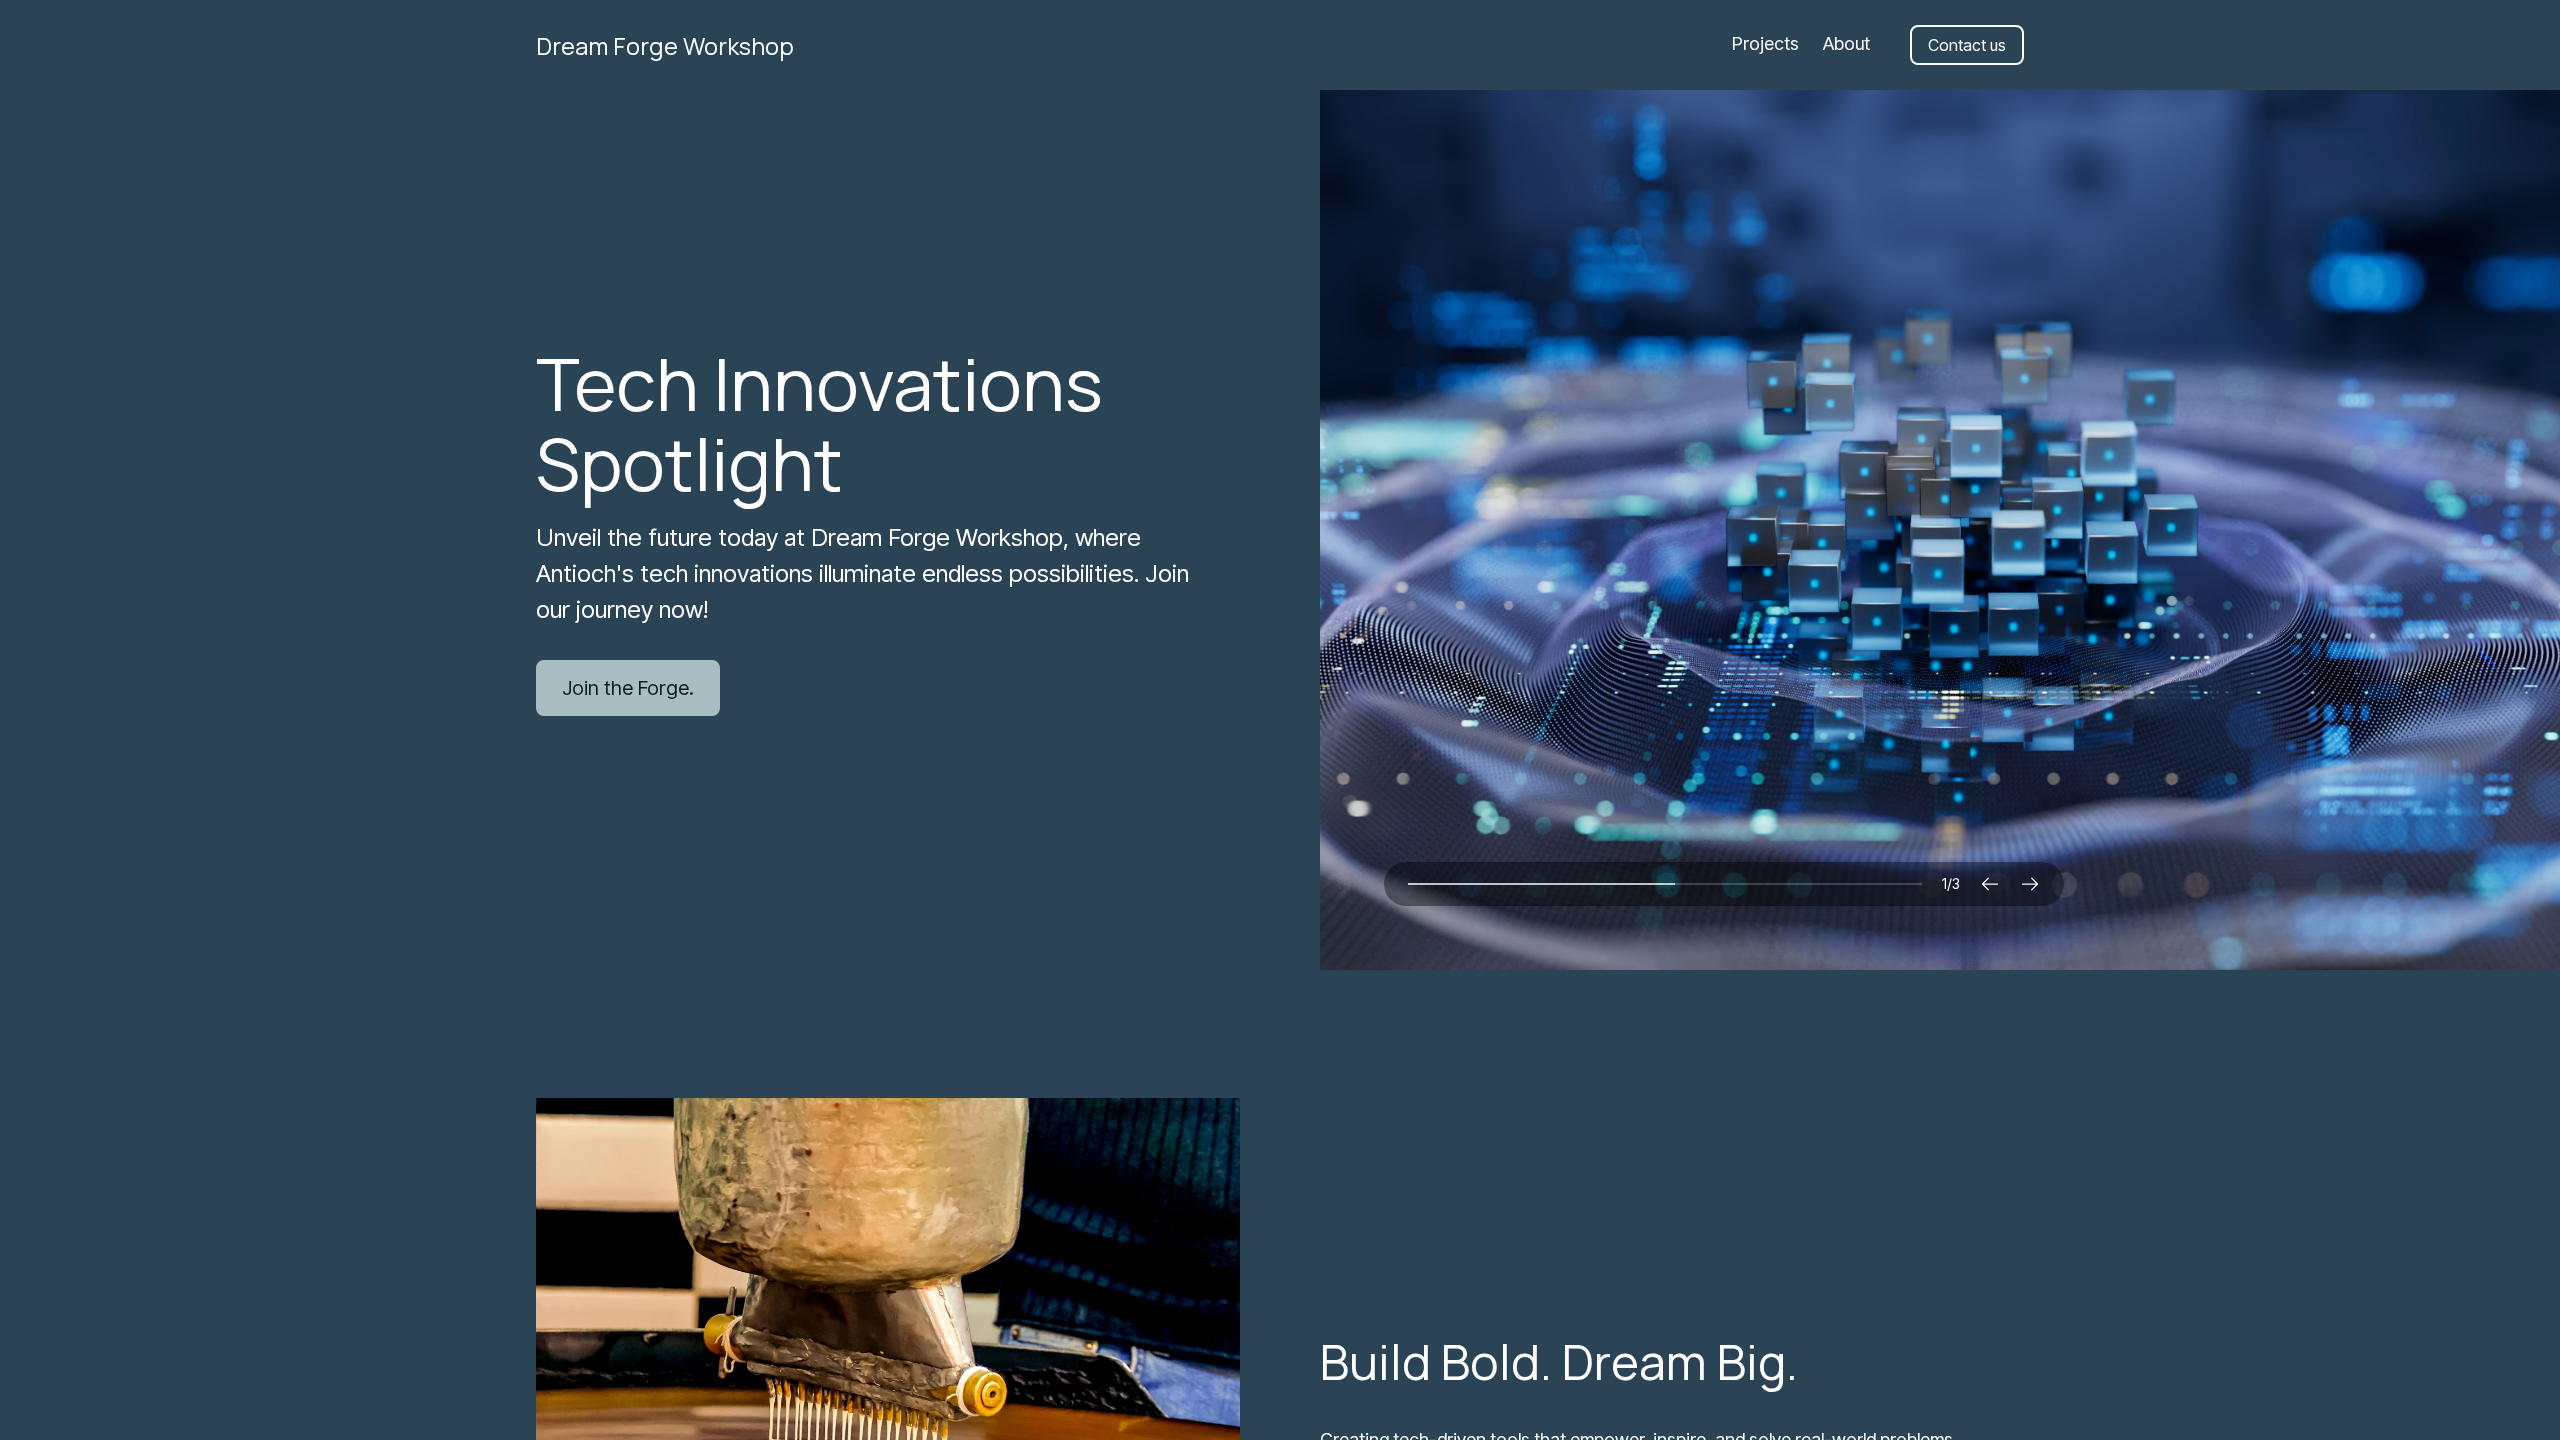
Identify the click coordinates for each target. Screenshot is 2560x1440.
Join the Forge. (628, 688)
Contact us (1967, 45)
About (1846, 43)
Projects (1765, 43)
